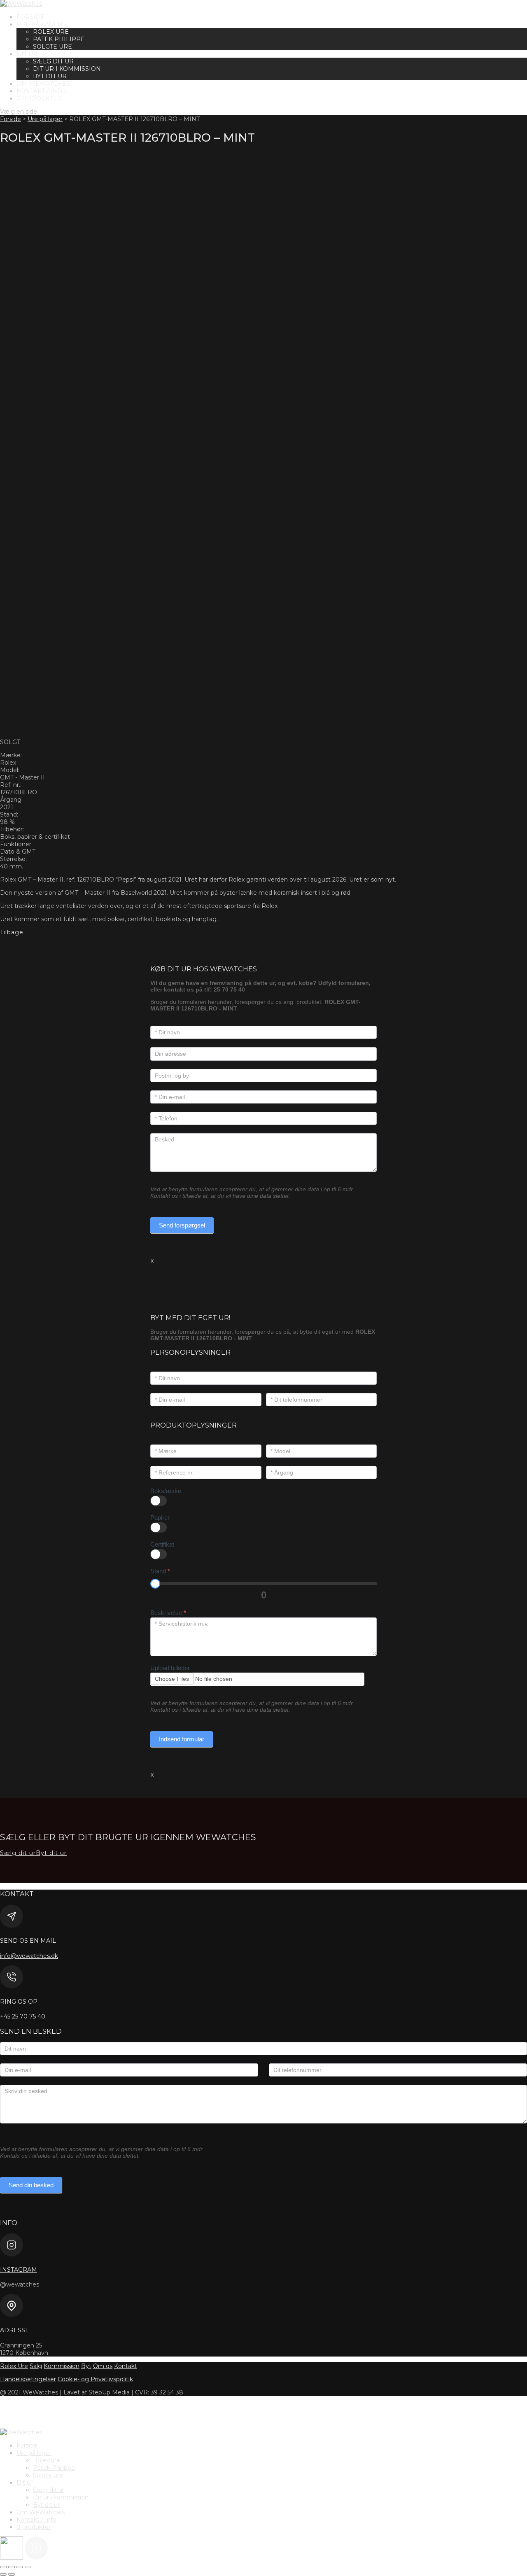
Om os (103, 2366)
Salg (36, 2366)
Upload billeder (170, 1668)
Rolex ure (51, 32)
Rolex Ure (14, 2366)
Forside (30, 17)
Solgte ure (52, 47)
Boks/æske (166, 1491)
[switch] (159, 1501)
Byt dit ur (50, 76)
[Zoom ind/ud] (3, 2567)
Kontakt (126, 2366)
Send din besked (31, 2185)
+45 (23, 2016)
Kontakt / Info (41, 91)
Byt (86, 2366)
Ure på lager (39, 24)
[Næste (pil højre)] (12, 2574)
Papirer (160, 1518)
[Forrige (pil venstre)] (3, 2574)
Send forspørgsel (182, 1225)
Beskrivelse (168, 1613)
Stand (160, 1571)
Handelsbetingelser (28, 2379)
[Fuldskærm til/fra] (12, 2567)
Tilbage (12, 932)
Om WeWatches (43, 84)
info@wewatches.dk (29, 1956)
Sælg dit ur (53, 61)
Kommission (62, 2366)
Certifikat (162, 1544)
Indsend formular (182, 1739)
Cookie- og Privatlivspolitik (95, 2379)
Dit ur (27, 54)
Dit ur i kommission (67, 69)
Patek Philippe (59, 39)
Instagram (19, 2270)
